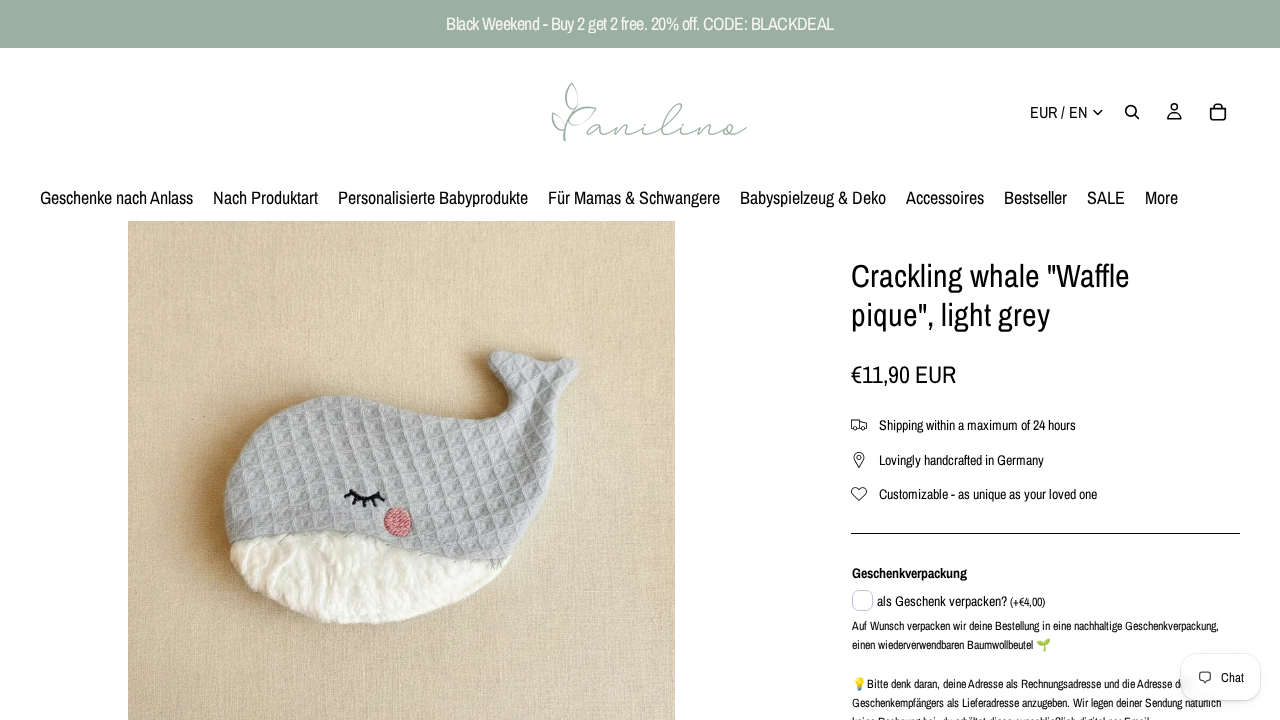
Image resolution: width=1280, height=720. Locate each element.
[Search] (1132, 112)
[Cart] (1218, 112)
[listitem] (1161, 198)
